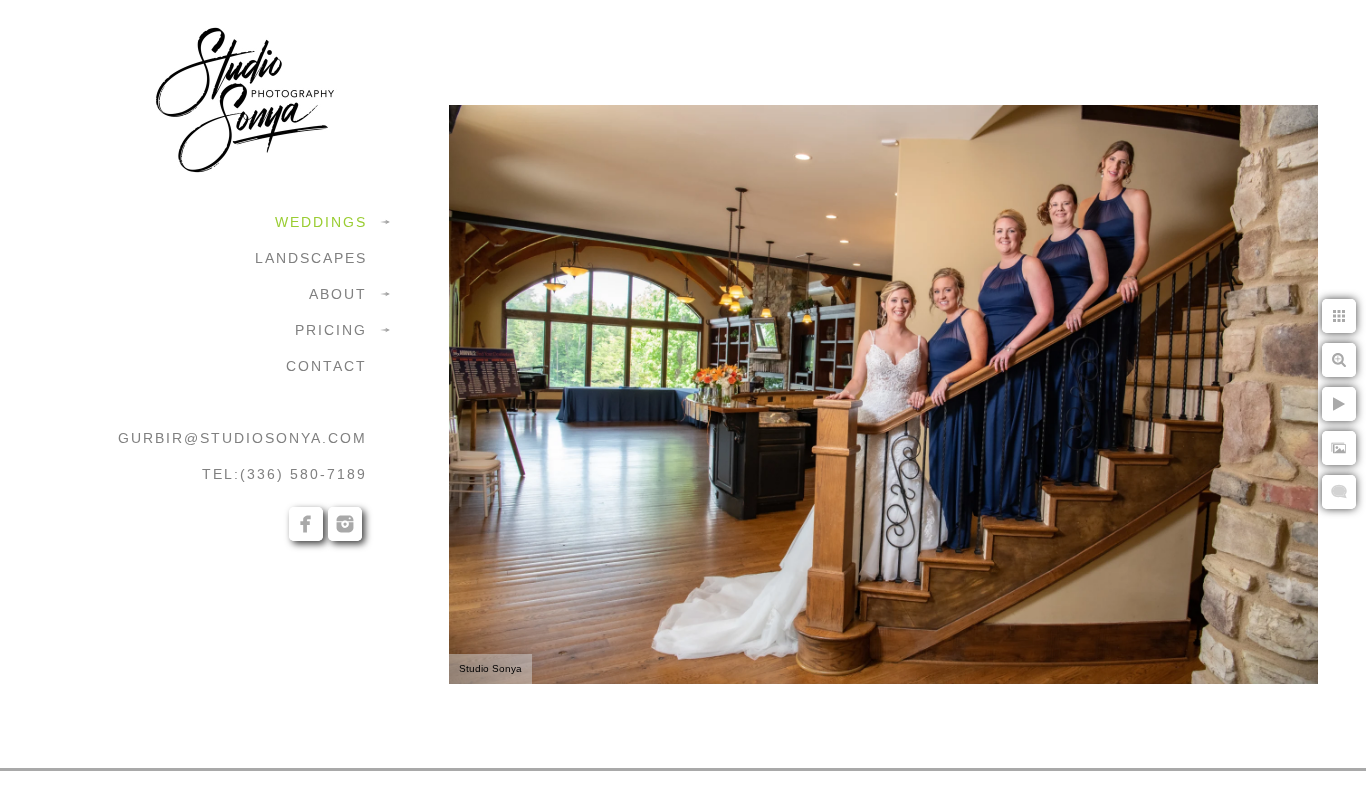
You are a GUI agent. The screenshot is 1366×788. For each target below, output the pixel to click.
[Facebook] (306, 524)
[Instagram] (345, 524)
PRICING (331, 330)
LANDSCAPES (311, 258)
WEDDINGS (321, 222)
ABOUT (338, 294)
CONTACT (326, 366)
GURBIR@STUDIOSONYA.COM (242, 438)
